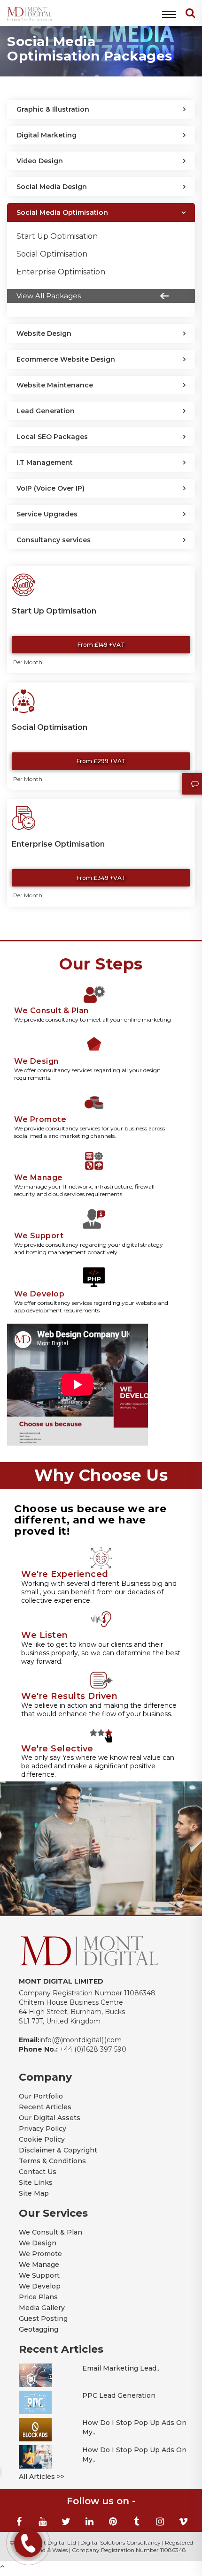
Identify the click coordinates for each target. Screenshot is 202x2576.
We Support (39, 2275)
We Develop (40, 2286)
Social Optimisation (52, 254)
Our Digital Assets (50, 2118)
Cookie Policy (42, 2139)
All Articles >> (42, 2477)
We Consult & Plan (50, 2232)
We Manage (39, 2265)
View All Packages (49, 296)
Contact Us (38, 2172)
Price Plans (38, 2297)
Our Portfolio (41, 2096)
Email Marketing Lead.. (121, 2368)
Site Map (34, 2193)
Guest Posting (43, 2318)
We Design (38, 2243)
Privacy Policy (43, 2129)
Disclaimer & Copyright (58, 2150)
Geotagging (39, 2329)
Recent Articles (45, 2107)
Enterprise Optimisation (61, 272)
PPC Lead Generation (119, 2395)
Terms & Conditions (52, 2161)
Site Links (36, 2182)
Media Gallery (42, 2308)
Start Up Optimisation (57, 236)
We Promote (40, 2254)
